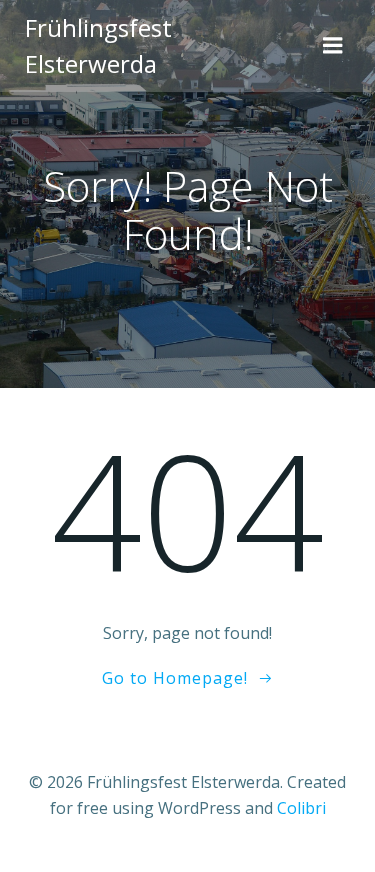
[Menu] (333, 46)
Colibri (301, 808)
